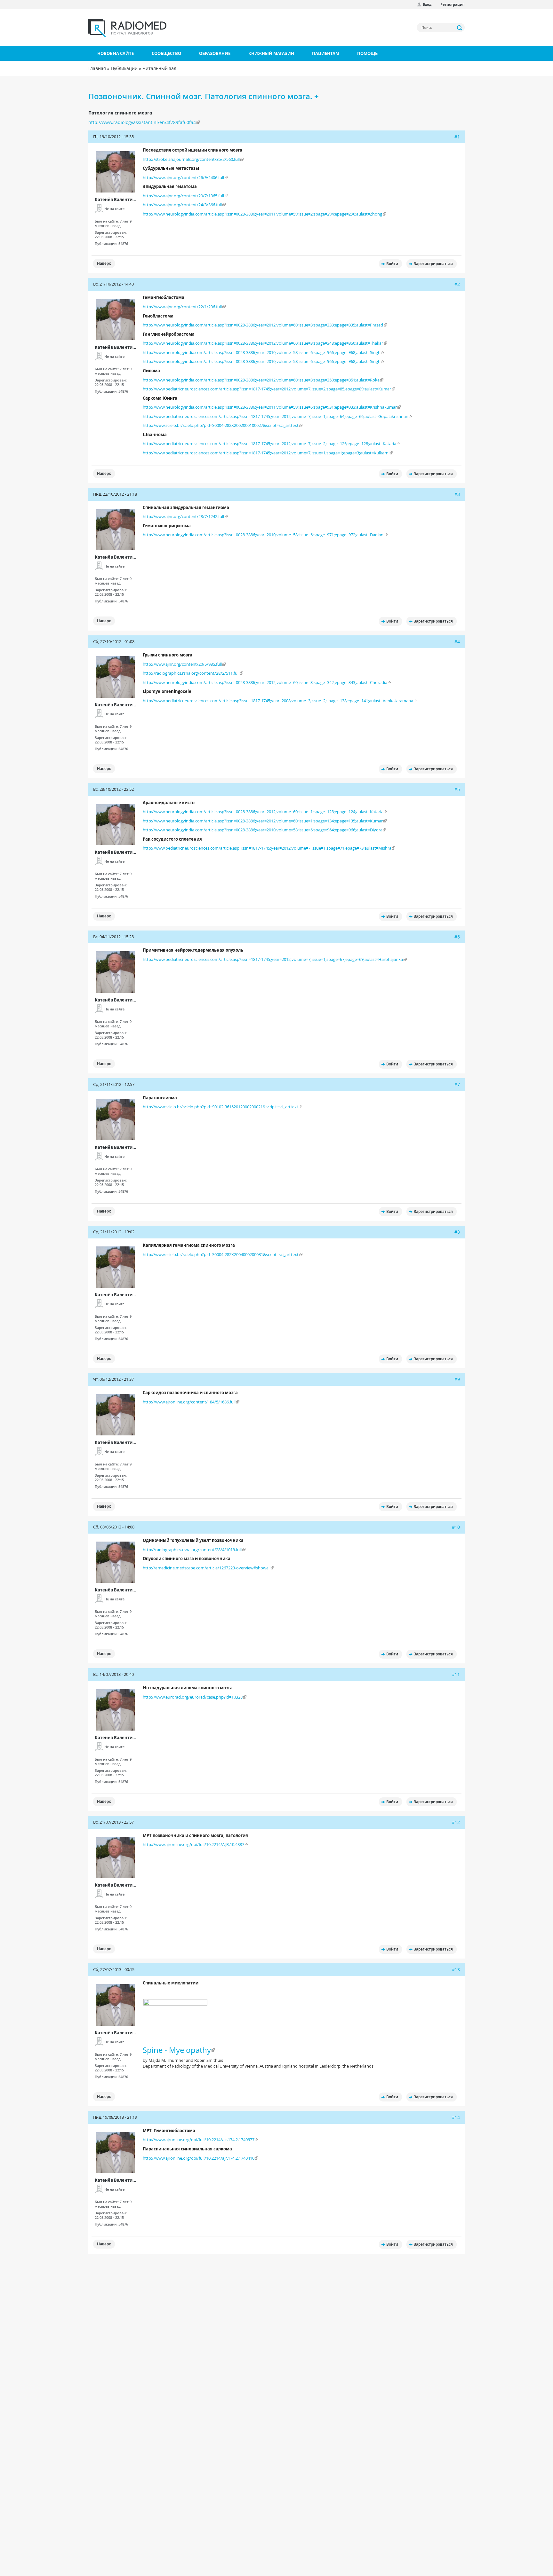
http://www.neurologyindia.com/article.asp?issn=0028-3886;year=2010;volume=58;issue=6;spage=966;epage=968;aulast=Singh (262, 352)
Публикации (124, 68)
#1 (457, 137)
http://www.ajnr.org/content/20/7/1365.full (183, 196)
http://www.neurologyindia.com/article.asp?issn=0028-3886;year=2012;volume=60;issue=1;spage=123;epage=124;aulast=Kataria (263, 812)
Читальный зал (159, 68)
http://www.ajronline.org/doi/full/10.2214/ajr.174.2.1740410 (199, 2158)
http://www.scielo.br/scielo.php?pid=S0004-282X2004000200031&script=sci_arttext (221, 1254)
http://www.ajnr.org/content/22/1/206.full (182, 307)
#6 (457, 937)
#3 (457, 494)
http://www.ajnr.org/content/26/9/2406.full (183, 177)
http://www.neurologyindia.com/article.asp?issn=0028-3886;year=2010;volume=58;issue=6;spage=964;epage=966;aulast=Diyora (263, 830)
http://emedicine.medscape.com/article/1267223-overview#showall (207, 1568)
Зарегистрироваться (433, 264)
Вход (427, 4)
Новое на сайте (116, 53)
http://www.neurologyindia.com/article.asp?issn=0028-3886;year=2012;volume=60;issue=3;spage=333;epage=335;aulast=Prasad (263, 325)
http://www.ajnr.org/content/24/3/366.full (182, 205)
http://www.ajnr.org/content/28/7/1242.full (183, 516)
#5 (457, 789)
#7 (457, 1084)
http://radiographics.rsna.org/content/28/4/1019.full (192, 1550)
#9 (457, 1379)
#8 (457, 1232)
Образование (215, 53)
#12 (456, 1822)
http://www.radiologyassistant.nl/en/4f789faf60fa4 (142, 122)
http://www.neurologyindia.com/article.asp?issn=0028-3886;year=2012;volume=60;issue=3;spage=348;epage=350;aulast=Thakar (263, 343)
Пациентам (326, 53)
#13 (456, 1970)
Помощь (367, 53)
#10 (456, 1527)
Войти (392, 264)
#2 (457, 284)
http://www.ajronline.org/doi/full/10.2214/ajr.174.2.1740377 (199, 2140)
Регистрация (453, 4)
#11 (456, 1674)
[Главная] (127, 28)
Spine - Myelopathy (177, 2050)
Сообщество (166, 53)
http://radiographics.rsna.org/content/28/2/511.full (191, 673)
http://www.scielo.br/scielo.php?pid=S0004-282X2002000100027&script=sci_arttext (221, 425)
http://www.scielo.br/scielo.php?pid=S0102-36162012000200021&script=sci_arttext (220, 1107)
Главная (97, 68)
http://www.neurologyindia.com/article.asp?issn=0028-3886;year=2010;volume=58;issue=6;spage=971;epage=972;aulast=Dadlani (264, 535)
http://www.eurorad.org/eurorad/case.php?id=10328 (193, 1697)
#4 (457, 642)
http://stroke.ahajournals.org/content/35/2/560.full (191, 159)
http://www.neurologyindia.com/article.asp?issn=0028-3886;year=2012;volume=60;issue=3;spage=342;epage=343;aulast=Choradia (265, 682)
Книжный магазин (271, 53)
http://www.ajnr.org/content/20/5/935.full (182, 664)
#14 (456, 2117)
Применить (460, 28)
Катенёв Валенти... (116, 200)
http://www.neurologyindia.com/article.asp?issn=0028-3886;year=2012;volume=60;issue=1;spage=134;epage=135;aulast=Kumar (263, 821)
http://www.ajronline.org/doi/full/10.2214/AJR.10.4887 (193, 1844)
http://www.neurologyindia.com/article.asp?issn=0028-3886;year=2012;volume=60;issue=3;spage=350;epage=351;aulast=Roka (261, 380)
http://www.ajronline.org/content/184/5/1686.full (189, 1402)
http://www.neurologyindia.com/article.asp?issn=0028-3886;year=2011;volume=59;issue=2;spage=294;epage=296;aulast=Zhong (262, 214)
